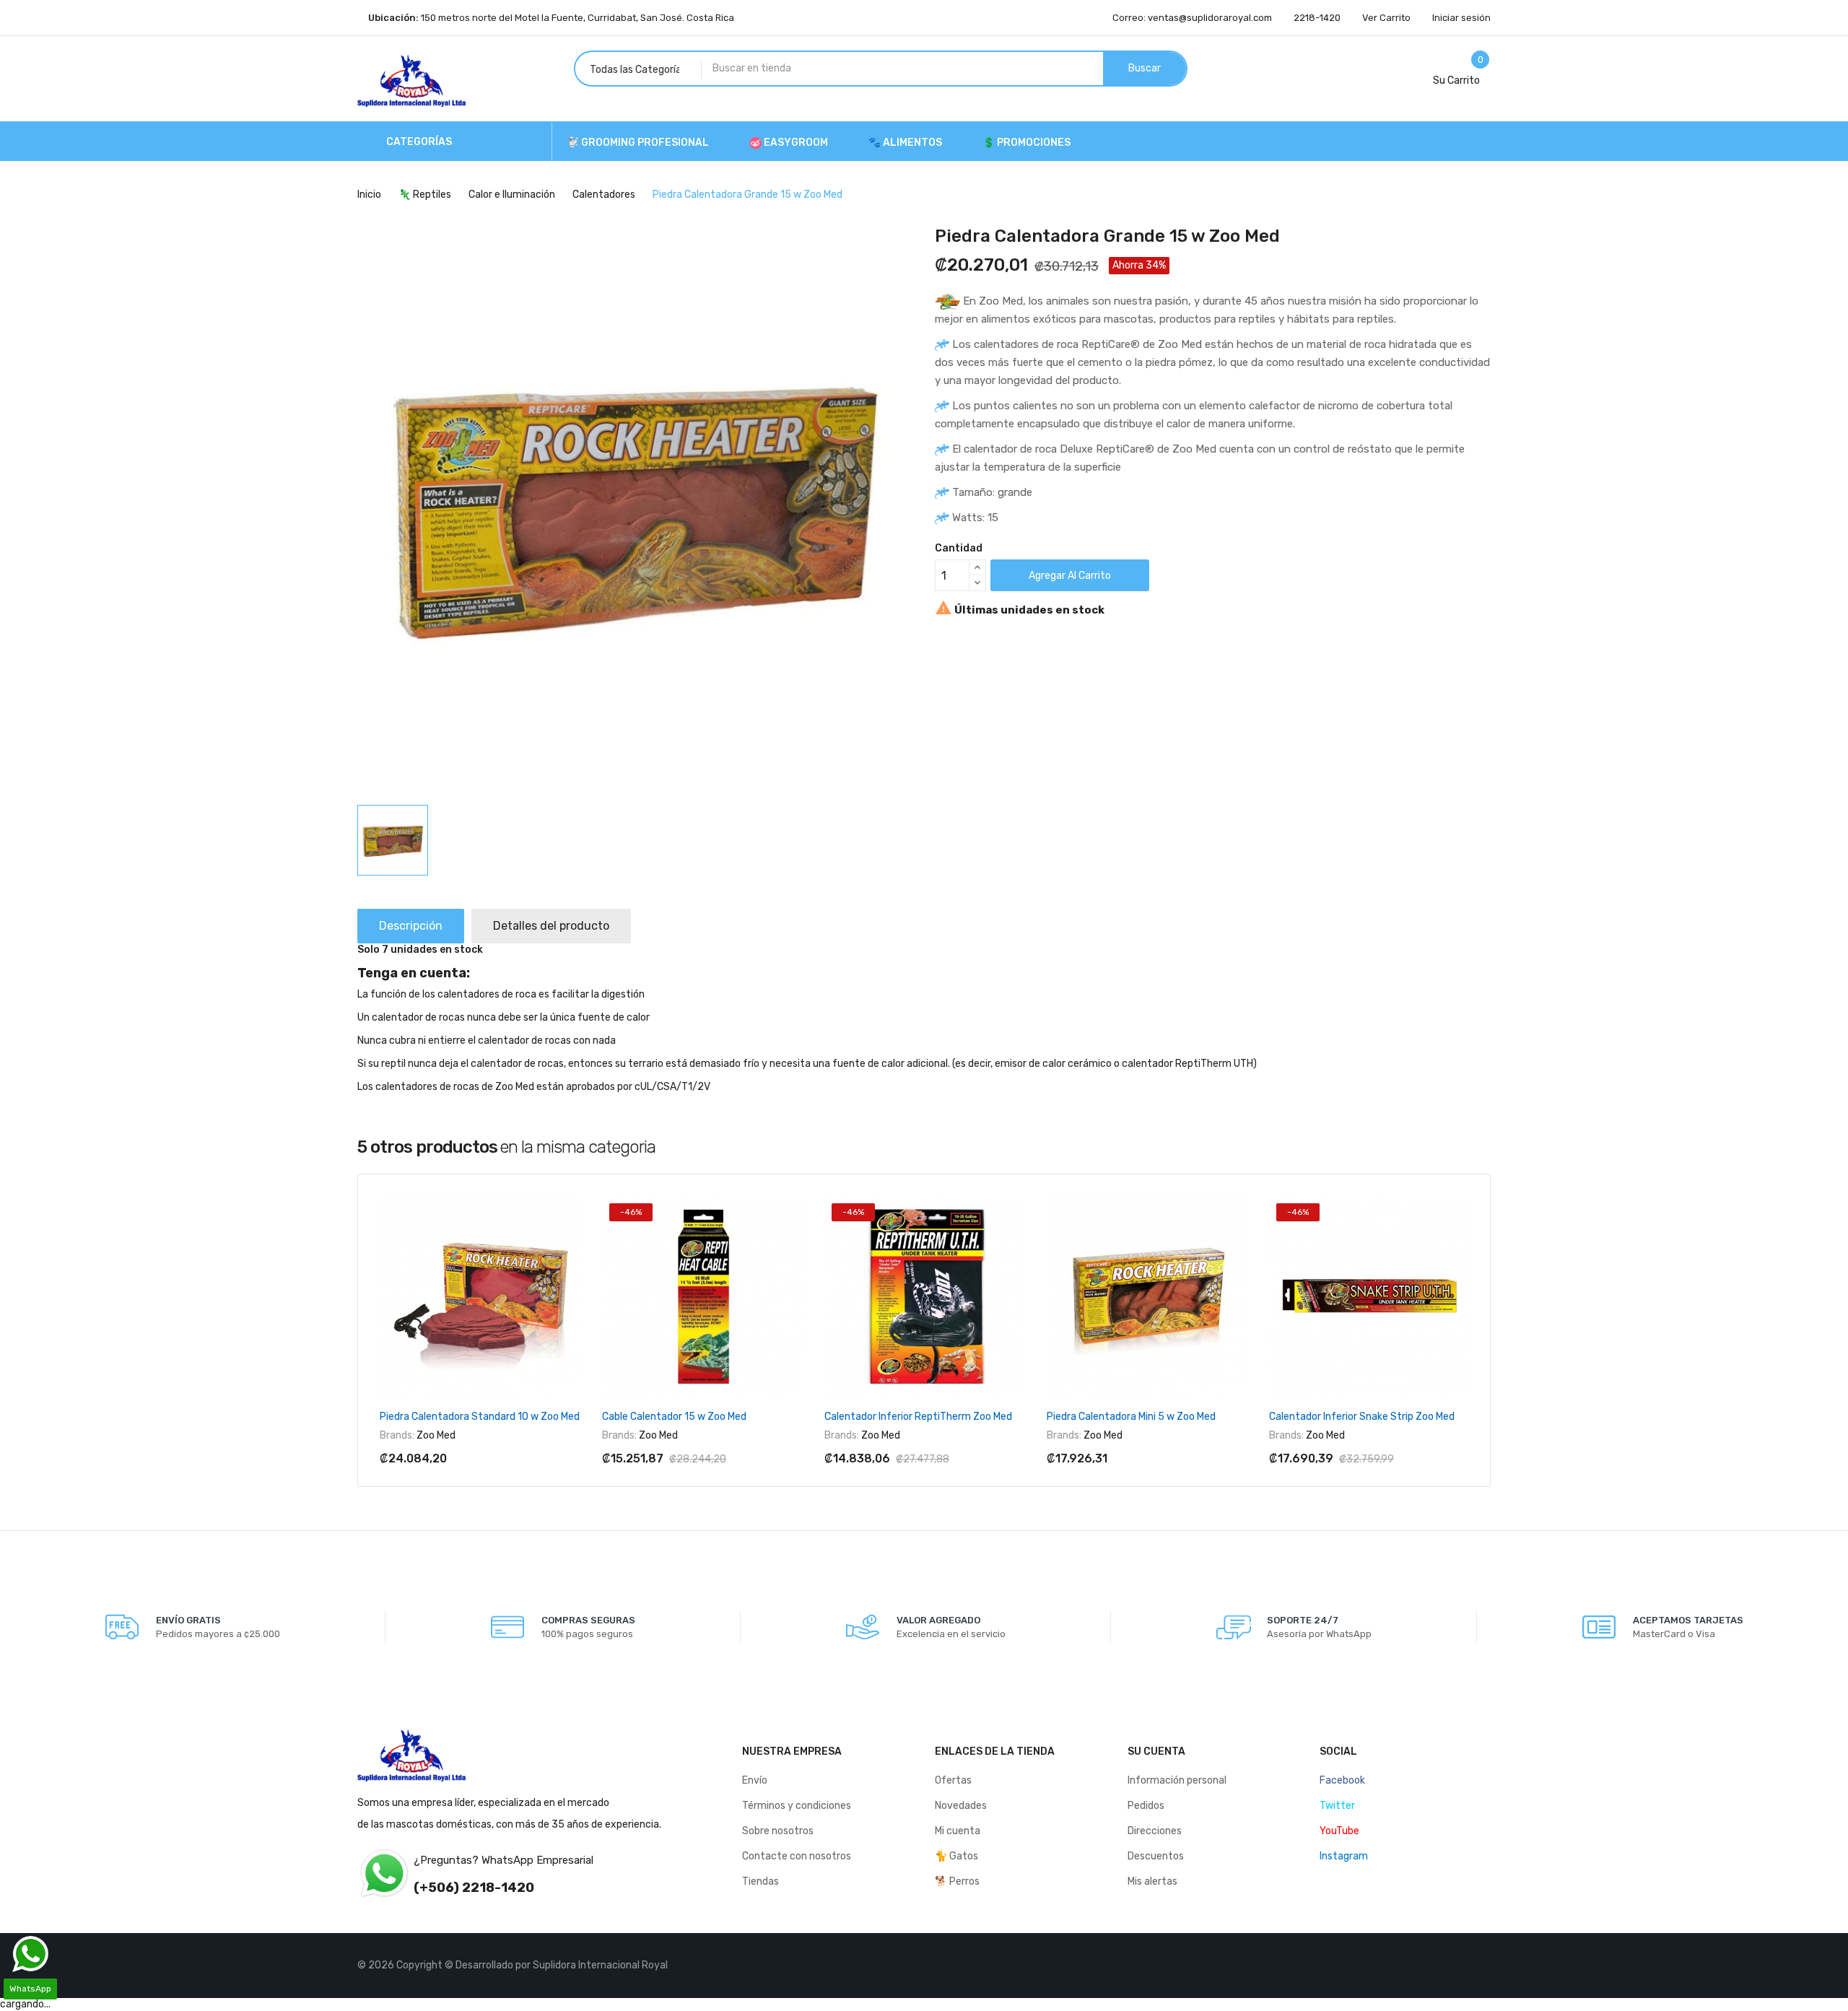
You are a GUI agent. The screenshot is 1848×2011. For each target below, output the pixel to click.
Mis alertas (1152, 1881)
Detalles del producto (551, 926)
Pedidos (1146, 1806)
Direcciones (1155, 1831)
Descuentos (1156, 1856)
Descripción (411, 926)
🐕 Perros (957, 1881)
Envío (755, 1780)
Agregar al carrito (1070, 576)
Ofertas (953, 1780)
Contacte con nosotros (797, 1856)
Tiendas (760, 1881)
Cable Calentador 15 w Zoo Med (674, 1417)
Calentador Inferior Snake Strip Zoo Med (1362, 1417)
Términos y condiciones (797, 1806)
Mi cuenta (958, 1831)
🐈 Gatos (956, 1856)
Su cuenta (1156, 1752)
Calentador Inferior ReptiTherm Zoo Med (918, 1417)
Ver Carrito (1386, 18)
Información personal (1177, 1780)
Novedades (961, 1806)
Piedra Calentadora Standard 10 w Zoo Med (480, 1417)
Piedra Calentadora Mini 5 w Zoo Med (1131, 1417)
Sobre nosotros (778, 1831)
